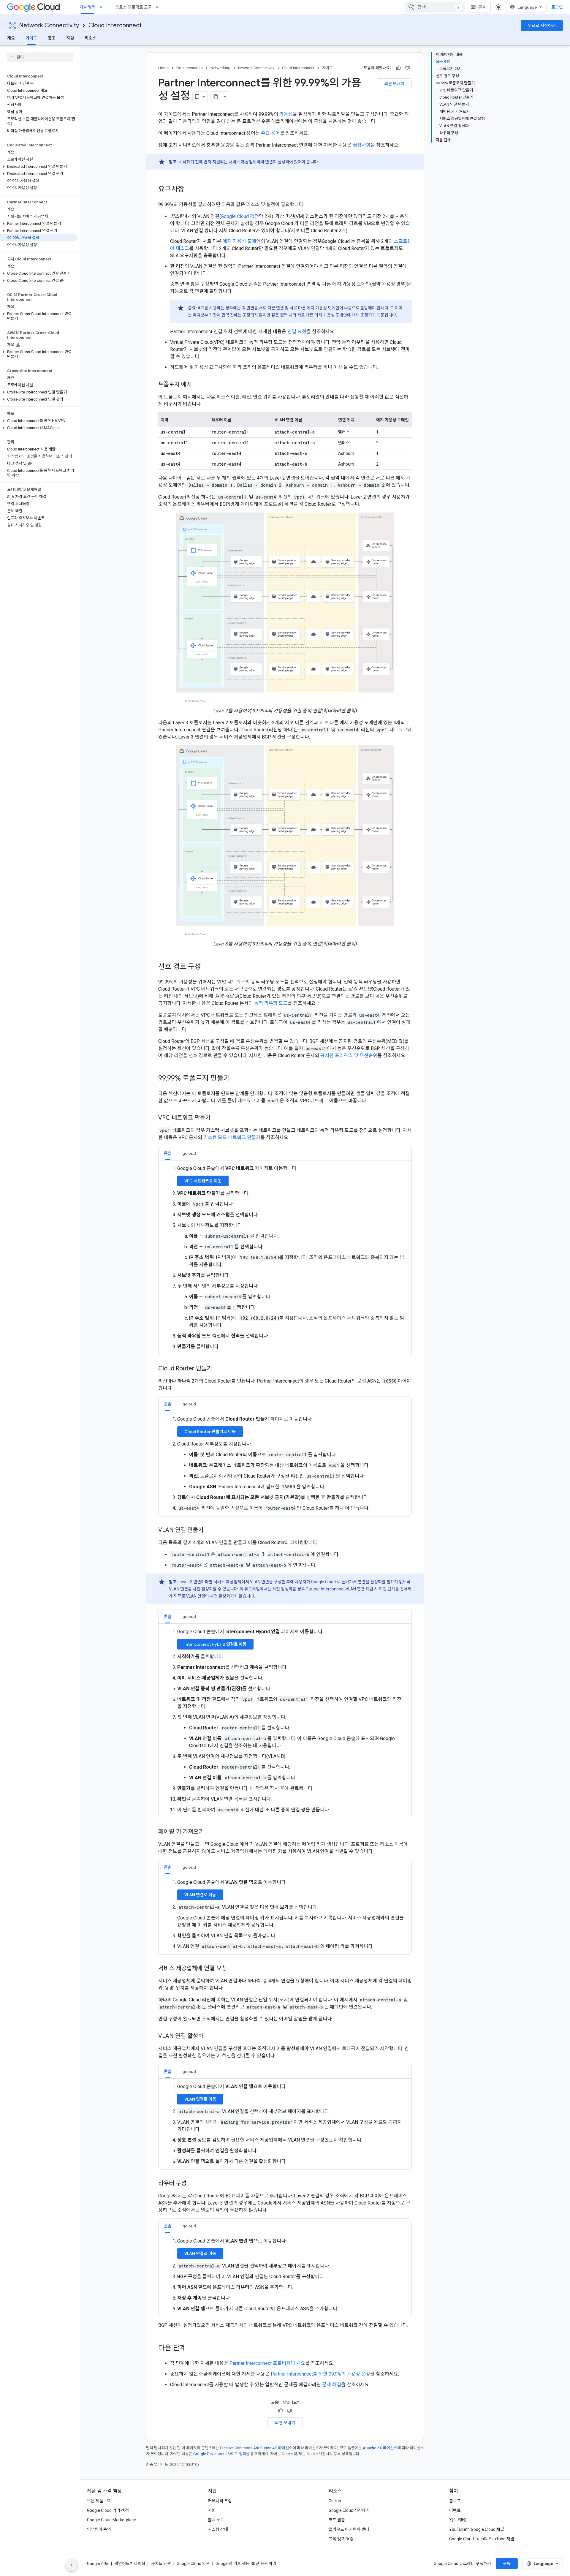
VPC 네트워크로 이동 (203, 1181)
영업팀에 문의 (99, 2529)
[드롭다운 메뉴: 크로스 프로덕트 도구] (159, 7)
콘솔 (482, 7)
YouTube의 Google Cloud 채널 (477, 2529)
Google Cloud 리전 (240, 216)
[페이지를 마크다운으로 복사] (216, 97)
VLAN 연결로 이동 (200, 1895)
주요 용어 (270, 133)
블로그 (455, 2501)
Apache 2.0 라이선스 (380, 2448)
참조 (52, 38)
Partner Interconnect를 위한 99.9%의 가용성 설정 (320, 2374)
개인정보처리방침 (130, 2564)
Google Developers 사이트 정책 (220, 2454)
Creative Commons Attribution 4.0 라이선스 (256, 2448)
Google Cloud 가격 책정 (108, 2510)
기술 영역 (87, 7)
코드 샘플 (337, 2520)
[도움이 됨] (398, 68)
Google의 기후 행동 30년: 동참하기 (246, 2564)
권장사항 (362, 145)
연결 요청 (297, 332)
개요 (11, 38)
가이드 (31, 38)
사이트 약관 (161, 2564)
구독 (507, 2564)
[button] (39, 167)
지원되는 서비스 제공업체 (234, 162)
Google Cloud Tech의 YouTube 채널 (482, 2539)
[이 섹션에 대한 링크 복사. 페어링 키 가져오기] (210, 1832)
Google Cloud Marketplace (111, 2520)
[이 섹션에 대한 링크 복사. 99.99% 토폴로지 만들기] (236, 1079)
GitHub (335, 2501)
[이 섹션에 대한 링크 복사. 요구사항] (190, 190)
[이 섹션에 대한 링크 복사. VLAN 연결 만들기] (209, 1530)
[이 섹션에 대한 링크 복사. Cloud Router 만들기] (218, 1369)
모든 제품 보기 (99, 2501)
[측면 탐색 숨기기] (72, 2565)
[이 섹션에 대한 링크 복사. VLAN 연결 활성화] (209, 2036)
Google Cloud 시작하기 (349, 2510)
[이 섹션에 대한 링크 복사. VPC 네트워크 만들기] (216, 1118)
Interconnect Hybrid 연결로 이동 (215, 1644)
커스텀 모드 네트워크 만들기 (232, 1137)
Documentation (190, 68)
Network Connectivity (49, 25)
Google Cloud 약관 (193, 2564)
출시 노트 (216, 2520)
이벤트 (455, 2510)
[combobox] (435, 7)
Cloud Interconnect (115, 25)
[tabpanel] (285, 1258)
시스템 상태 (218, 2529)
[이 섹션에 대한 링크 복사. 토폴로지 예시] (198, 385)
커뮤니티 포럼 (220, 2501)
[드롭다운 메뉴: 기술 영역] (103, 7)
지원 (70, 38)
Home (163, 68)
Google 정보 (98, 2564)
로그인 (557, 7)
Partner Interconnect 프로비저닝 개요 (267, 2363)
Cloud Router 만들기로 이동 (210, 1432)
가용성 (286, 114)
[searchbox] (40, 57)
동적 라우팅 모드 (271, 1003)
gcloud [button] (189, 1153)
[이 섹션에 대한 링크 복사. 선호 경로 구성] (207, 967)
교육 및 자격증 (341, 2539)
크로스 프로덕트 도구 (133, 7)
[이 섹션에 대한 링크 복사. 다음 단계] (192, 2349)
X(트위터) (458, 2520)
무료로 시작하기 (542, 26)
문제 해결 (332, 2385)
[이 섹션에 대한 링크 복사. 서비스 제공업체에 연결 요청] (233, 1969)
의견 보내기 (394, 84)
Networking (220, 68)
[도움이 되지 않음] (407, 68)
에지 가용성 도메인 (242, 241)
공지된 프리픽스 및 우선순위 (349, 1055)
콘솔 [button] (168, 1153)
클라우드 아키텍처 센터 (349, 2529)
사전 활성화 (203, 1589)
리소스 (90, 38)
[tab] (168, 1153)
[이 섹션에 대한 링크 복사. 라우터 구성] (192, 2184)
